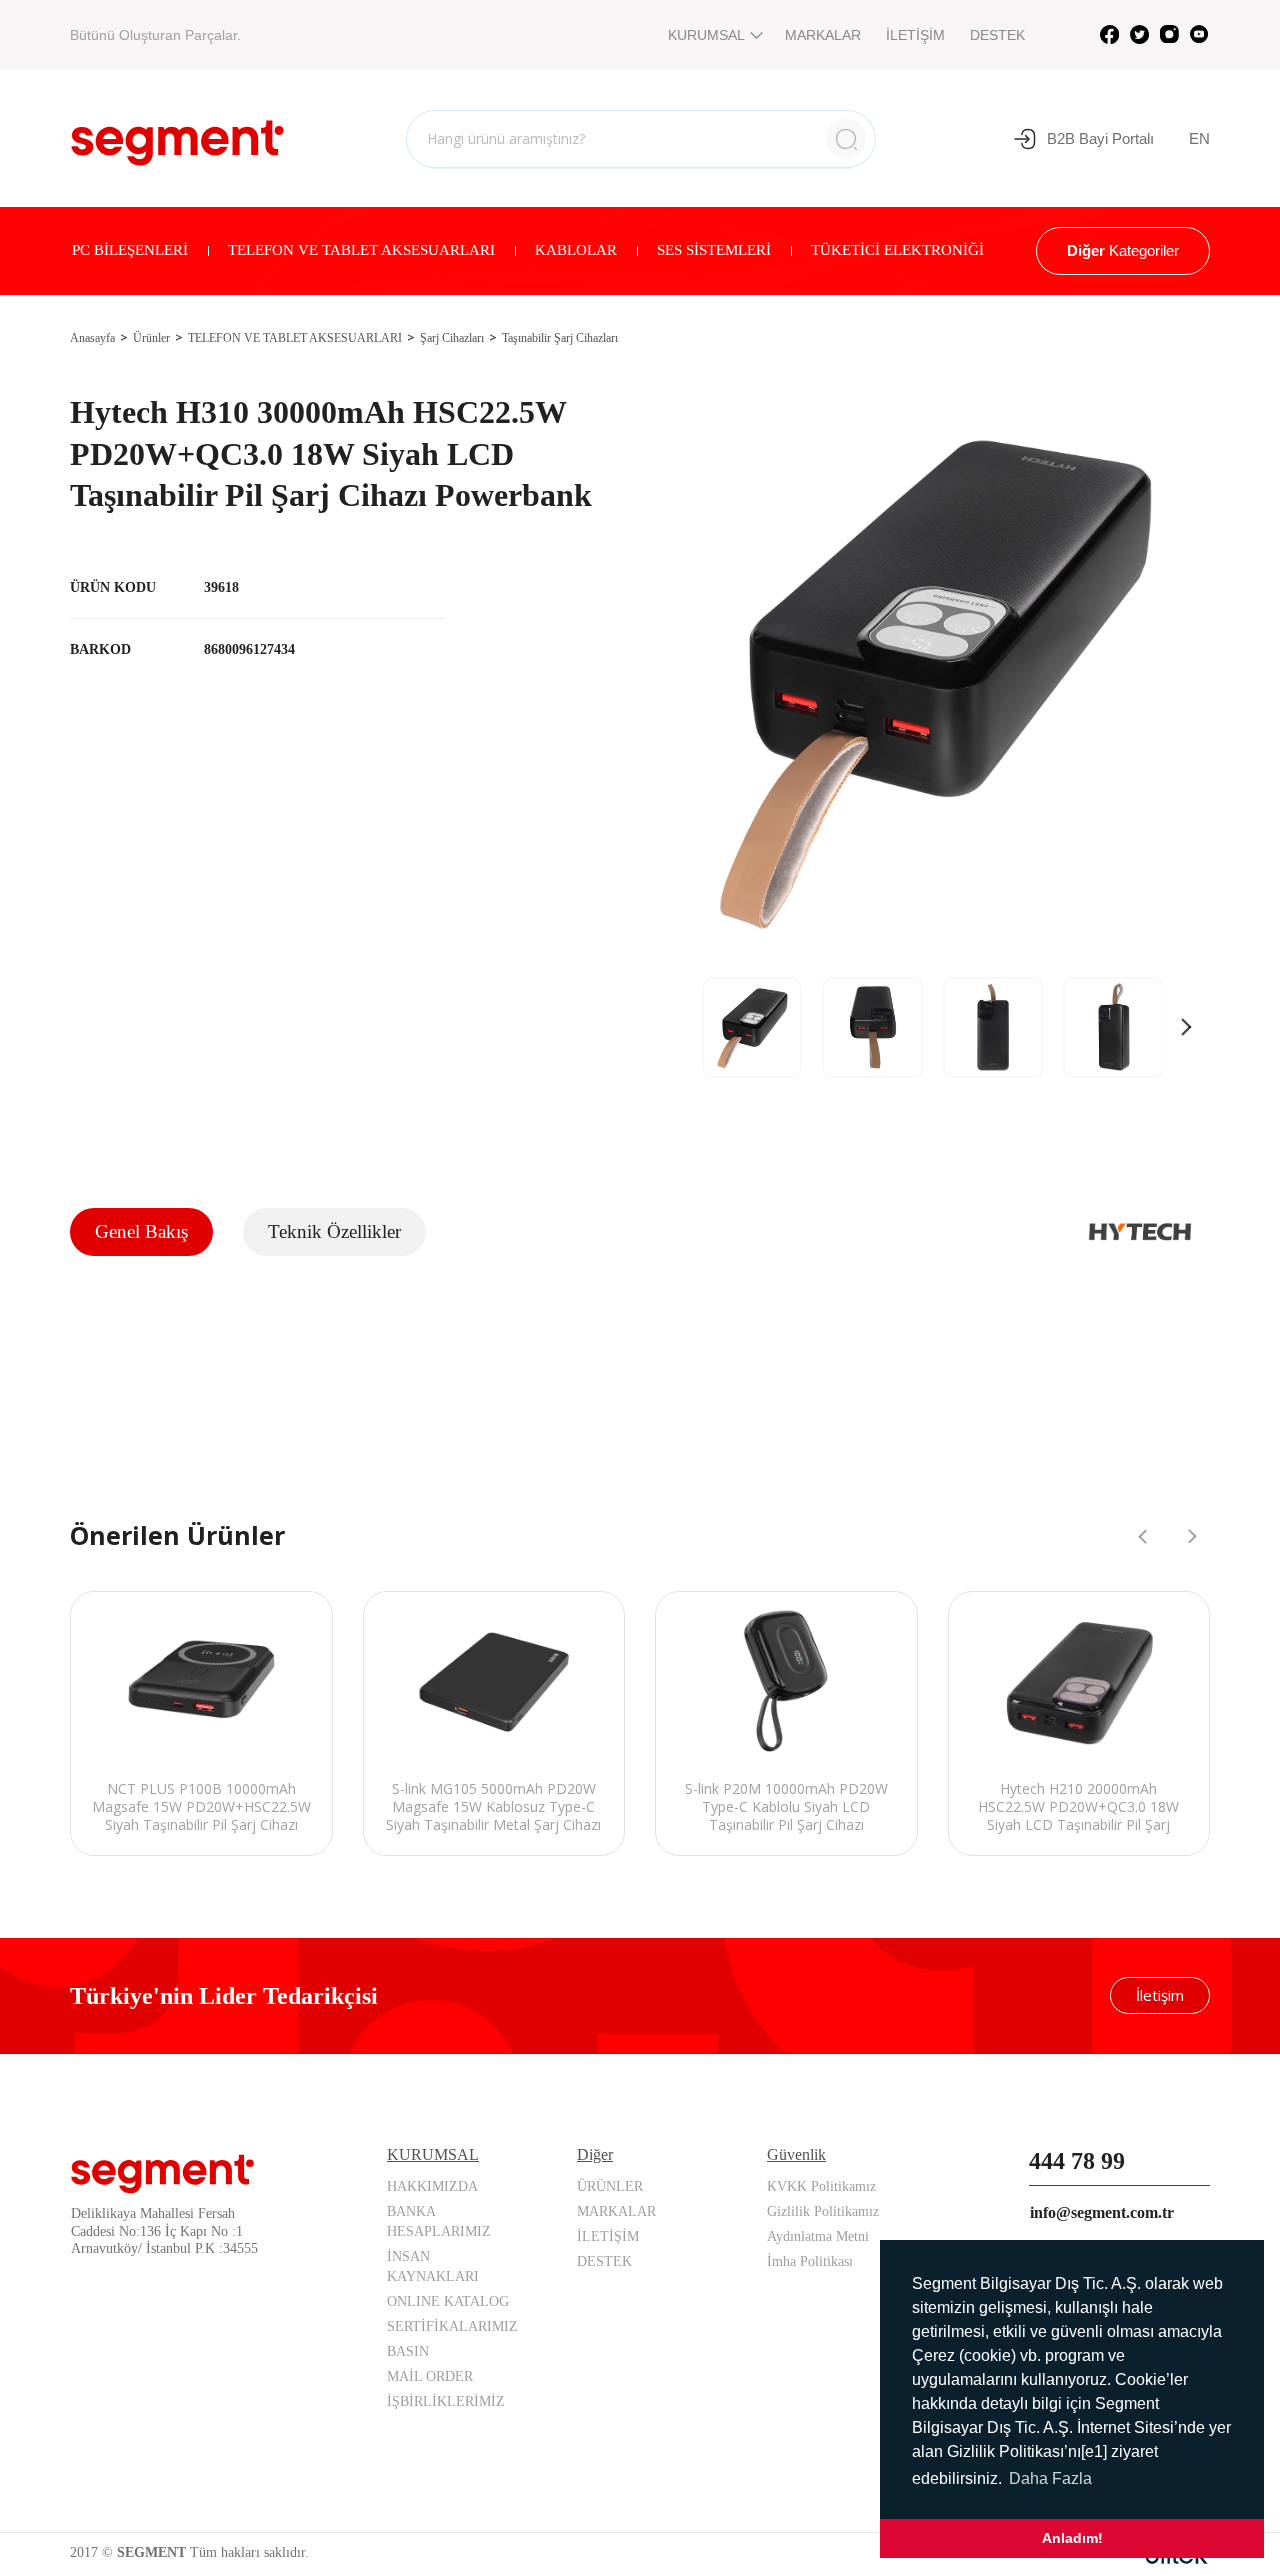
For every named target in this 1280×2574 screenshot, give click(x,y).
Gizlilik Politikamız (823, 2211)
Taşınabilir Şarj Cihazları (560, 338)
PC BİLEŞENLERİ (130, 250)
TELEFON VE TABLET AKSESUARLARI (361, 250)
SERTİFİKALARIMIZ (452, 2326)
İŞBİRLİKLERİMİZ (446, 2401)
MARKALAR (823, 35)
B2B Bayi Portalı (1100, 138)
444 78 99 (1077, 2161)
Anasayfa (92, 338)
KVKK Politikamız (821, 2186)
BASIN (408, 2351)
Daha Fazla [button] (1050, 2478)
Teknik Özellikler (334, 1231)
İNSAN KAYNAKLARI (433, 2266)
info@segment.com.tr (1102, 2212)
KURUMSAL (706, 35)
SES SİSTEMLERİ (714, 250)
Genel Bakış (141, 1231)
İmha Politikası (810, 2261)
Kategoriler (1123, 250)
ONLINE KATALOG (448, 2301)
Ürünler (151, 338)
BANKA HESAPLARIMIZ (439, 2221)
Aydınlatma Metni (818, 2236)
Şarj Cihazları (452, 338)
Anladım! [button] (1072, 2538)
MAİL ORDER (430, 2376)
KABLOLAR (576, 250)
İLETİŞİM (915, 35)
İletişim (1160, 1995)
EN (1199, 138)
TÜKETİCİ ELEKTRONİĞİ (897, 250)
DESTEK (997, 35)
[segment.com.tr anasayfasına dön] (177, 136)
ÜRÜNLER (610, 2186)
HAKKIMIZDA (432, 2186)
